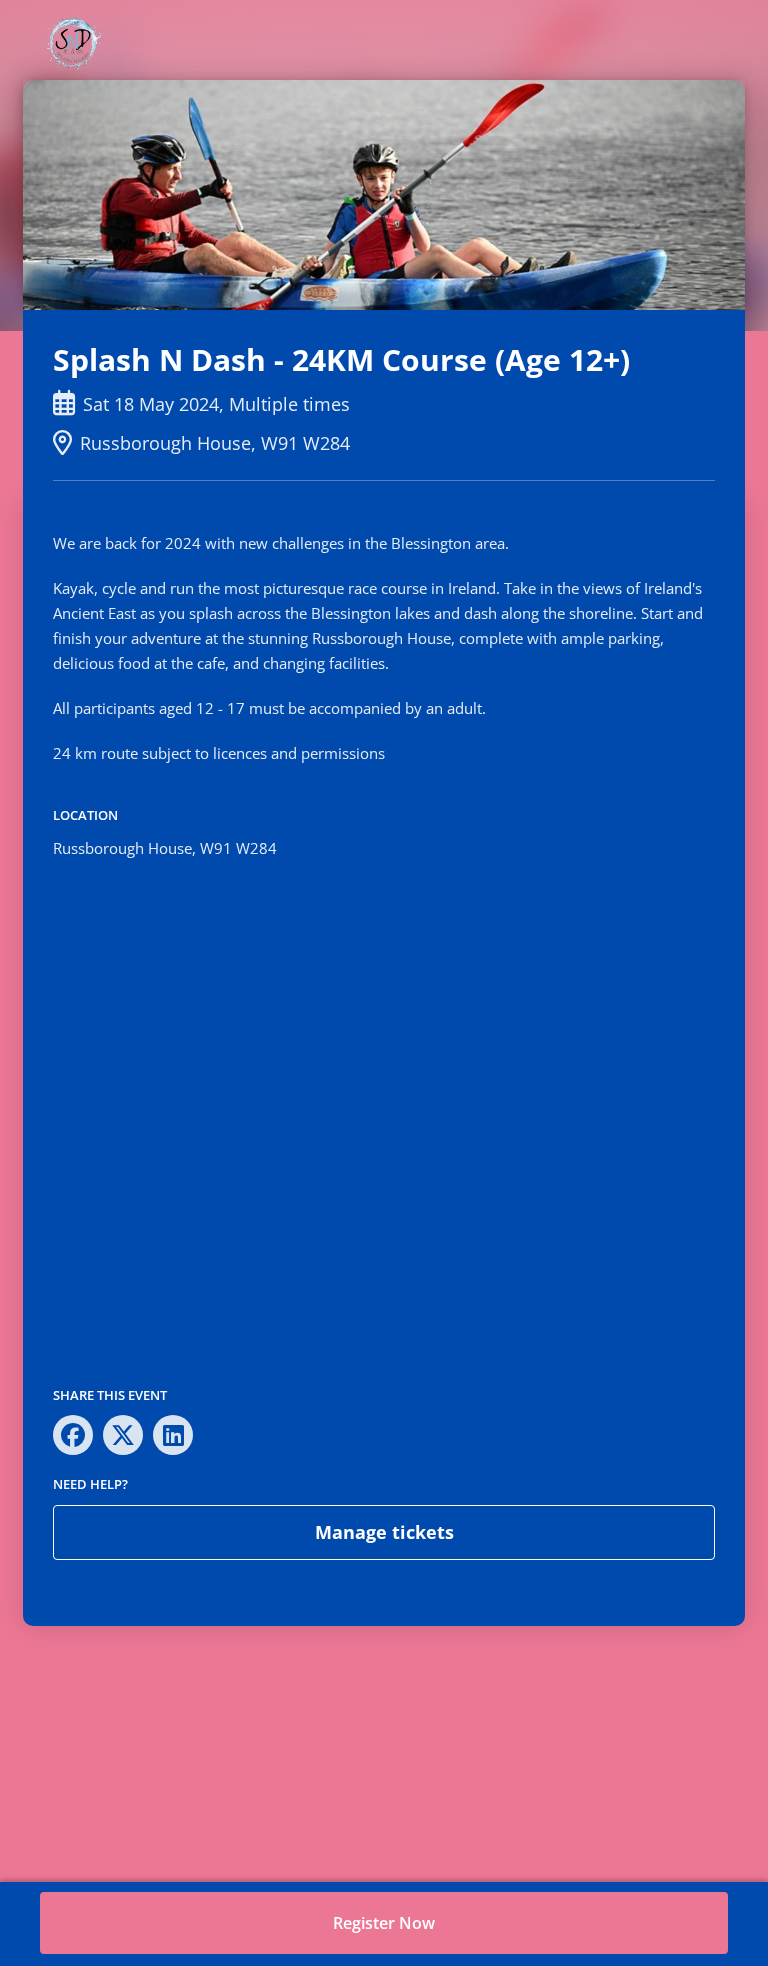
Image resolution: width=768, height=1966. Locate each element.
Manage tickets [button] (384, 1532)
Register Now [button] (384, 1923)
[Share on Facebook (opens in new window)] (73, 1435)
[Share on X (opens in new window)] (123, 1435)
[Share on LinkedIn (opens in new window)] (173, 1435)
